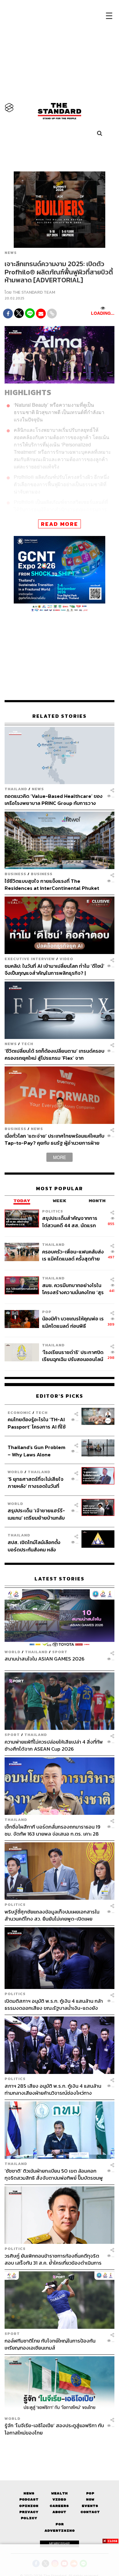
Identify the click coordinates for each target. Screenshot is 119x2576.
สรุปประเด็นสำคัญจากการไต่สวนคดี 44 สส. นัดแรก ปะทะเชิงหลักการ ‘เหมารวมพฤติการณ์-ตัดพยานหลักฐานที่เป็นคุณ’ (70, 1222)
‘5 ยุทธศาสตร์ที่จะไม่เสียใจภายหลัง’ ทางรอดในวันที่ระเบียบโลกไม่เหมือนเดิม (36, 1482)
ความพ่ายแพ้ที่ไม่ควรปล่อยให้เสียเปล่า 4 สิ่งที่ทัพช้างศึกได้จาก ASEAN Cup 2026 (54, 1745)
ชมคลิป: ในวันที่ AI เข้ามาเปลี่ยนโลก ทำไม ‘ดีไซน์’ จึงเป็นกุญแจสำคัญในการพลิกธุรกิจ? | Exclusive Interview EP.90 (54, 969)
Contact (90, 2512)
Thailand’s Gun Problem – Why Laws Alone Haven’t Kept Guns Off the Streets (36, 1451)
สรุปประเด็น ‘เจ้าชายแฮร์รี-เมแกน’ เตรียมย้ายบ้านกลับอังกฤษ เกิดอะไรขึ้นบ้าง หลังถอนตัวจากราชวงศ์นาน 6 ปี (37, 1514)
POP (47, 1312)
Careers (59, 2506)
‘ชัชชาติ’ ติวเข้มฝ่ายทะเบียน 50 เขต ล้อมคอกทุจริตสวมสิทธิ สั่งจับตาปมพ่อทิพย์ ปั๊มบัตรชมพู (54, 2174)
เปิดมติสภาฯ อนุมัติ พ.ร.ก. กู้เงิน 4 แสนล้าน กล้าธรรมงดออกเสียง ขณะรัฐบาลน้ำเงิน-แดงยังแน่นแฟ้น (54, 2004)
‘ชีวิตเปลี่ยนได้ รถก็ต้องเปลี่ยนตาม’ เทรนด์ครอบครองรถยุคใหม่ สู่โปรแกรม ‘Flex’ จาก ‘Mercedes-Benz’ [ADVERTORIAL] (54, 1054)
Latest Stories (60, 1579)
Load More (60, 2447)
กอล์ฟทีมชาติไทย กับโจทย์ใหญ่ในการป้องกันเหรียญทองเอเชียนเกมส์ (50, 2344)
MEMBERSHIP (60, 2544)
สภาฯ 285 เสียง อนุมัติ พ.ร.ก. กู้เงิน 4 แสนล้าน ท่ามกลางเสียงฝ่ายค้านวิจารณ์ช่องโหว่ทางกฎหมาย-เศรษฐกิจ (53, 2089)
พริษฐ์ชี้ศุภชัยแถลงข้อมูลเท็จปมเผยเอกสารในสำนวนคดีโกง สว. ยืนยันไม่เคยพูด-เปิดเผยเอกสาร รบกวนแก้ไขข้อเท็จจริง (52, 1915)
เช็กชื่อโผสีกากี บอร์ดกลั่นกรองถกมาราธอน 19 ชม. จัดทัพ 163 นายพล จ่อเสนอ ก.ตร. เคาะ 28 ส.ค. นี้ (52, 1830)
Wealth (60, 2493)
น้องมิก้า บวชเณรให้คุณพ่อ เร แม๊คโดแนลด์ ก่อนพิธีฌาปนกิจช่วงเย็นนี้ (73, 1322)
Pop (90, 2493)
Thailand (16, 789)
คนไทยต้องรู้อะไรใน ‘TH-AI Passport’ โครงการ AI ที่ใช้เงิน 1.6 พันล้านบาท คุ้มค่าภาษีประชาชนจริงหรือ (38, 1423)
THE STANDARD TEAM (34, 292)
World (15, 1472)
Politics (53, 1211)
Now (90, 2499)
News (11, 253)
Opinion (29, 2506)
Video (66, 959)
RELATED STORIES (60, 716)
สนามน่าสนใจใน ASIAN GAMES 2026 (45, 1659)
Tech (27, 1044)
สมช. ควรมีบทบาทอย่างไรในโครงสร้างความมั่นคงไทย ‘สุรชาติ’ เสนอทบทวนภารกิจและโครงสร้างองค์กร (73, 1289)
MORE (60, 1157)
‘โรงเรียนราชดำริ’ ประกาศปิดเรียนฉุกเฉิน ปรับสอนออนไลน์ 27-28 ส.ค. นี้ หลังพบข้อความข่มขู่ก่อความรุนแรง (73, 1356)
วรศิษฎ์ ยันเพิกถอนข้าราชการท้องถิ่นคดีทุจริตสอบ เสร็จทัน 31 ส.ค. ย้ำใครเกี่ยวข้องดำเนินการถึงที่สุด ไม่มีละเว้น (53, 2259)
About (59, 2512)
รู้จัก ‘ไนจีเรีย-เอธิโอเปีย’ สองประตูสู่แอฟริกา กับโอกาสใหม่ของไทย (54, 2429)
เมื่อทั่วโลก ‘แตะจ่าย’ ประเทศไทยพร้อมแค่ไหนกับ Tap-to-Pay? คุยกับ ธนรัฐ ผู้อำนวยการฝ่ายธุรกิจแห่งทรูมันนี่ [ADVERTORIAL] (54, 1139)
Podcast (29, 2499)
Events (90, 2506)
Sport (60, 1652)
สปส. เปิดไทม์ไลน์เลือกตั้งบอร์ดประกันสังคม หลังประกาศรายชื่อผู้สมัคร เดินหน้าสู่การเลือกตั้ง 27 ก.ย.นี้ (36, 1546)
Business (15, 874)
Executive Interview (30, 959)
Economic (19, 1413)
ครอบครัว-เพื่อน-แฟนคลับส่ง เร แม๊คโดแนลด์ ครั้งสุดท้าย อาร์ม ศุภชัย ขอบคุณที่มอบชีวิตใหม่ (73, 1255)
